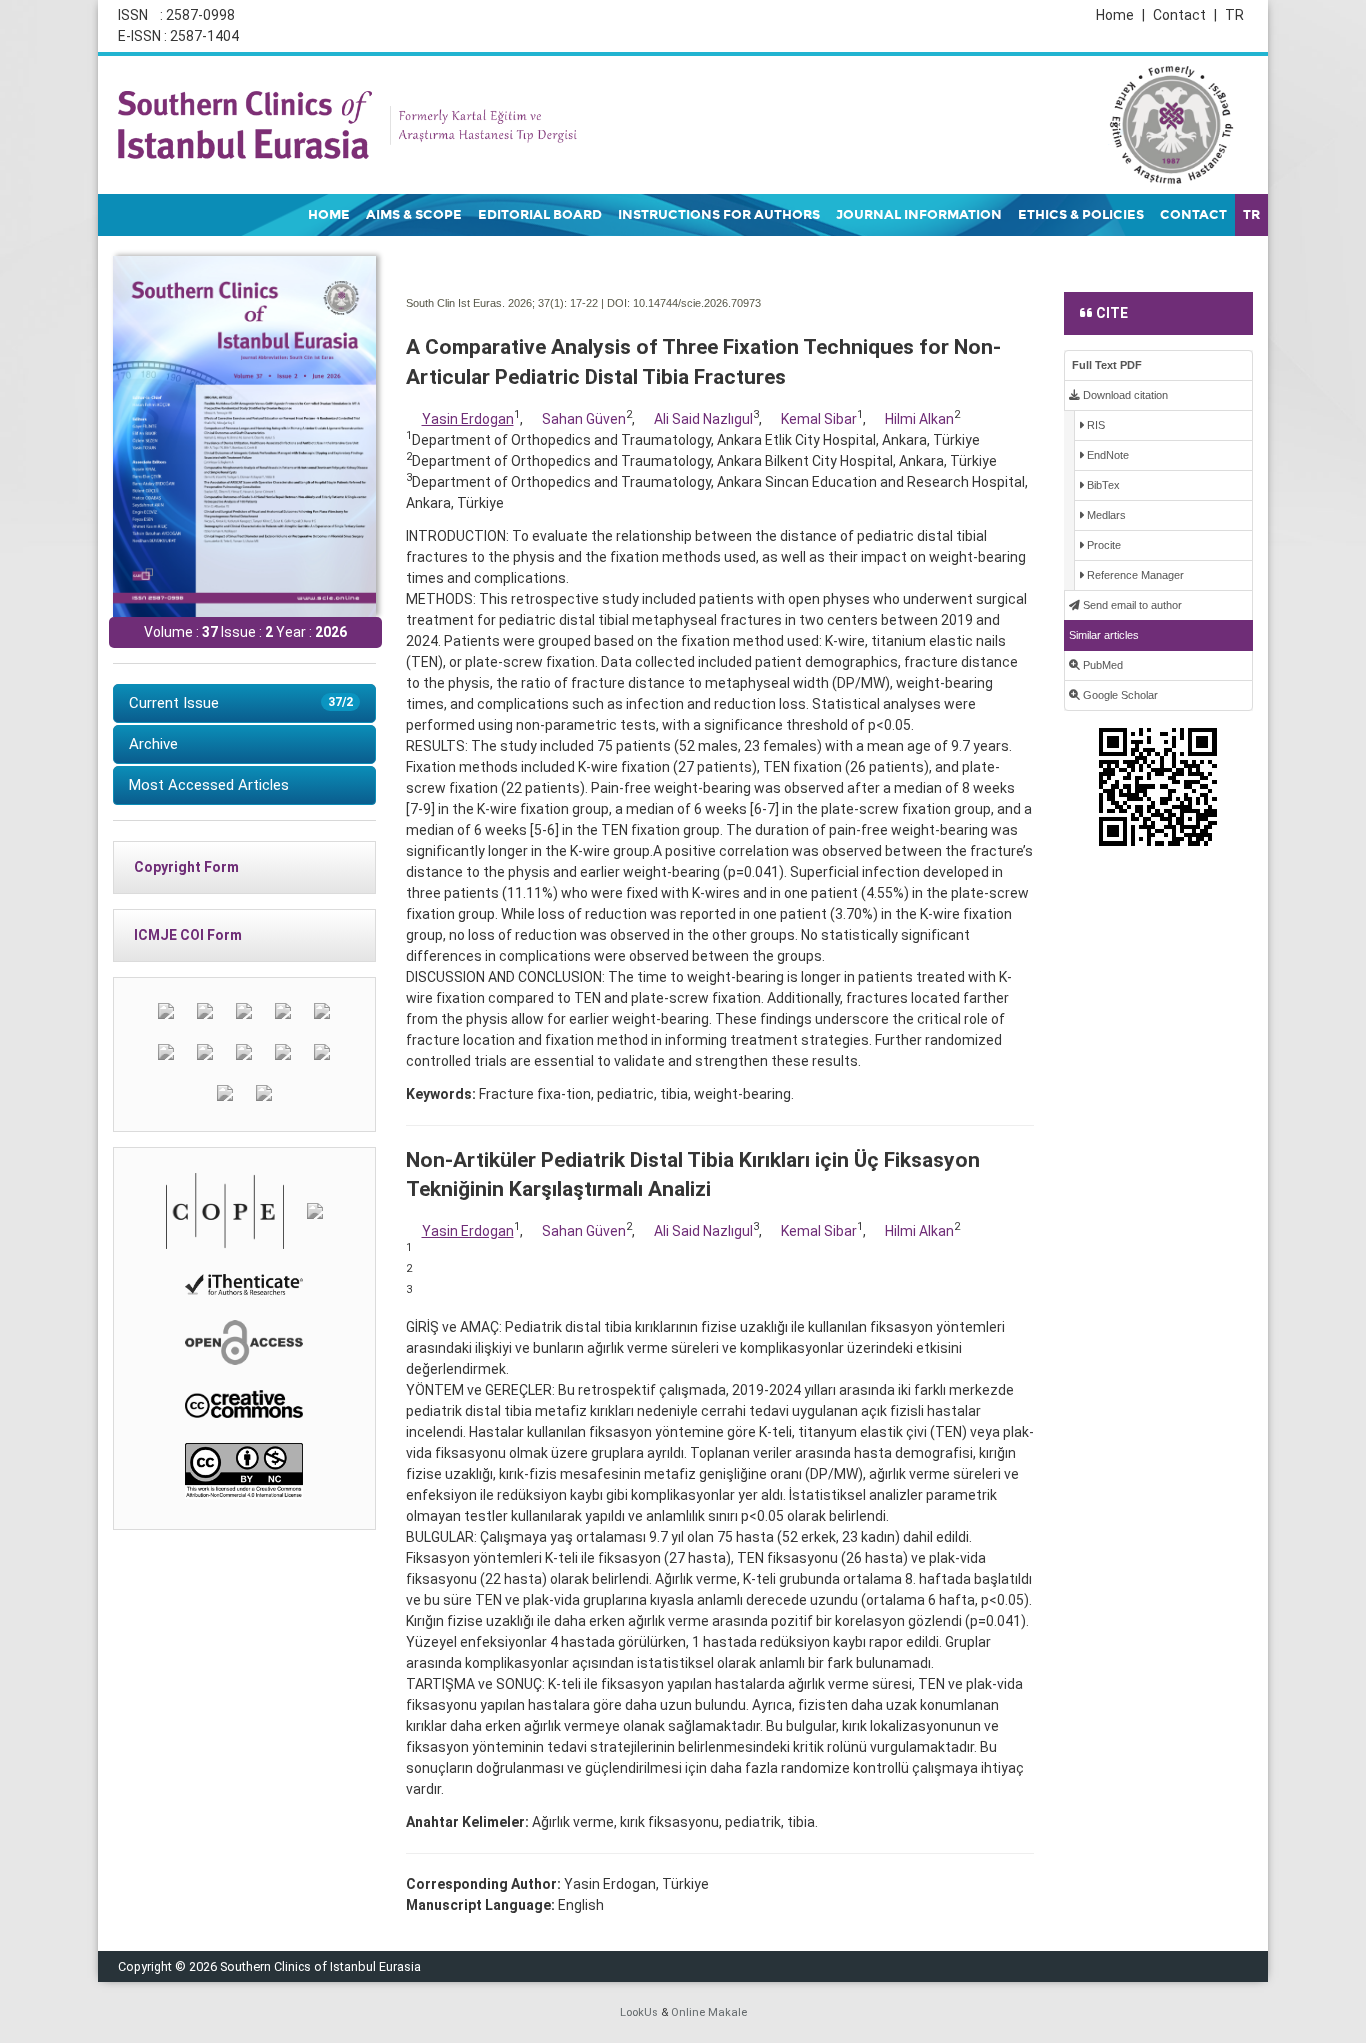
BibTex (1102, 485)
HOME (329, 215)
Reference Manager (1134, 575)
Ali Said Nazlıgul (703, 419)
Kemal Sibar (819, 419)
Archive (153, 744)
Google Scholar (1119, 695)
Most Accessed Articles (209, 785)
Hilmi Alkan (919, 419)
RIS (1094, 425)
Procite (1102, 545)
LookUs (639, 2012)
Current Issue (241, 703)
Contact (1185, 15)
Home (1120, 15)
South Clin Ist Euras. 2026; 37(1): (486, 303)
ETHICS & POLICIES (1081, 215)
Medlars (1105, 515)
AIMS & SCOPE (414, 215)
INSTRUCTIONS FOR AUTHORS (719, 215)
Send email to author (1131, 605)
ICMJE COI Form (188, 935)
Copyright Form (186, 867)
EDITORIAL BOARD (540, 215)
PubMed (1101, 665)
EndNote (1106, 455)
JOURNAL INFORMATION (919, 215)
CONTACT (1193, 215)
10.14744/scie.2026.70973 (697, 303)
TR (1234, 15)
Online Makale (709, 2012)
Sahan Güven (584, 419)
